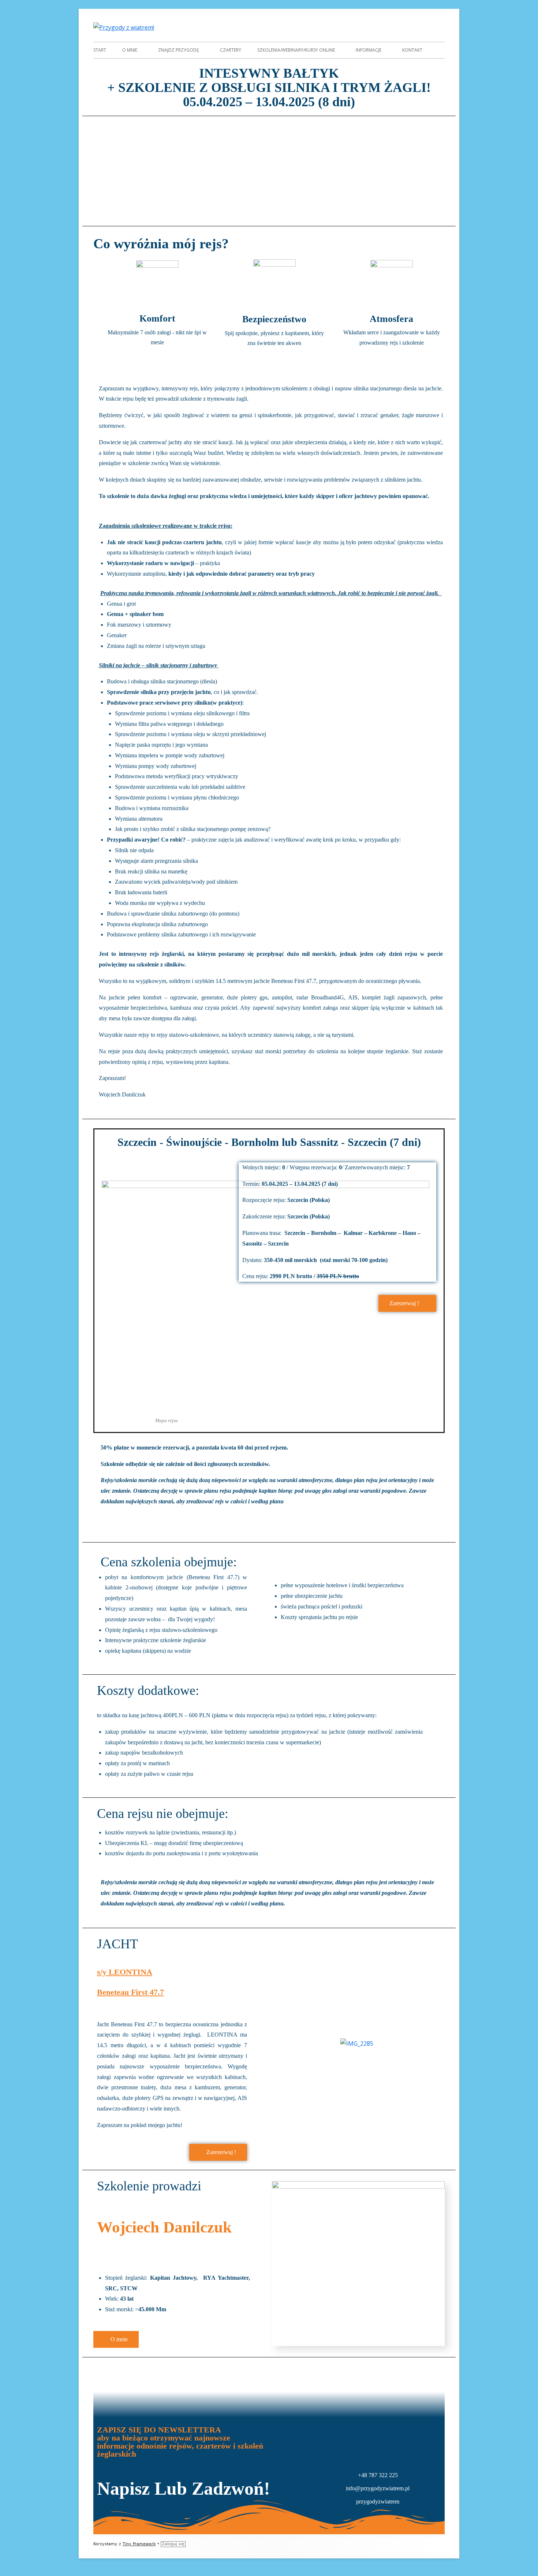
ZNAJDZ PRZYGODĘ (179, 50)
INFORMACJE (369, 50)
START (100, 50)
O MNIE (130, 50)
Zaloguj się (173, 2544)
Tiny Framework (139, 2544)
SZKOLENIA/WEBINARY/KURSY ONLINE (296, 50)
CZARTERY (231, 50)
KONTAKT (412, 50)
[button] (104, 166)
